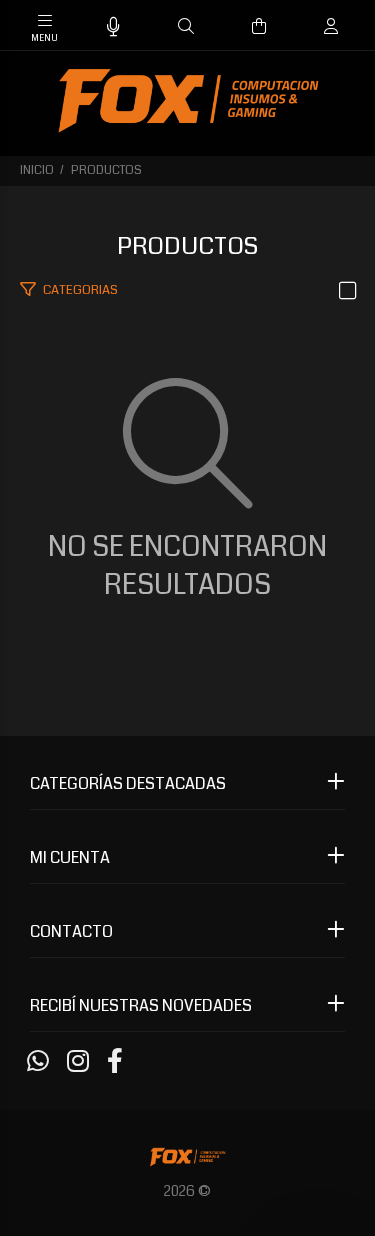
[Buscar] (186, 27)
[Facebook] (115, 1062)
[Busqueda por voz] (113, 27)
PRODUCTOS (106, 170)
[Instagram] (78, 1062)
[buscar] (311, 26)
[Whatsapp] (38, 1062)
